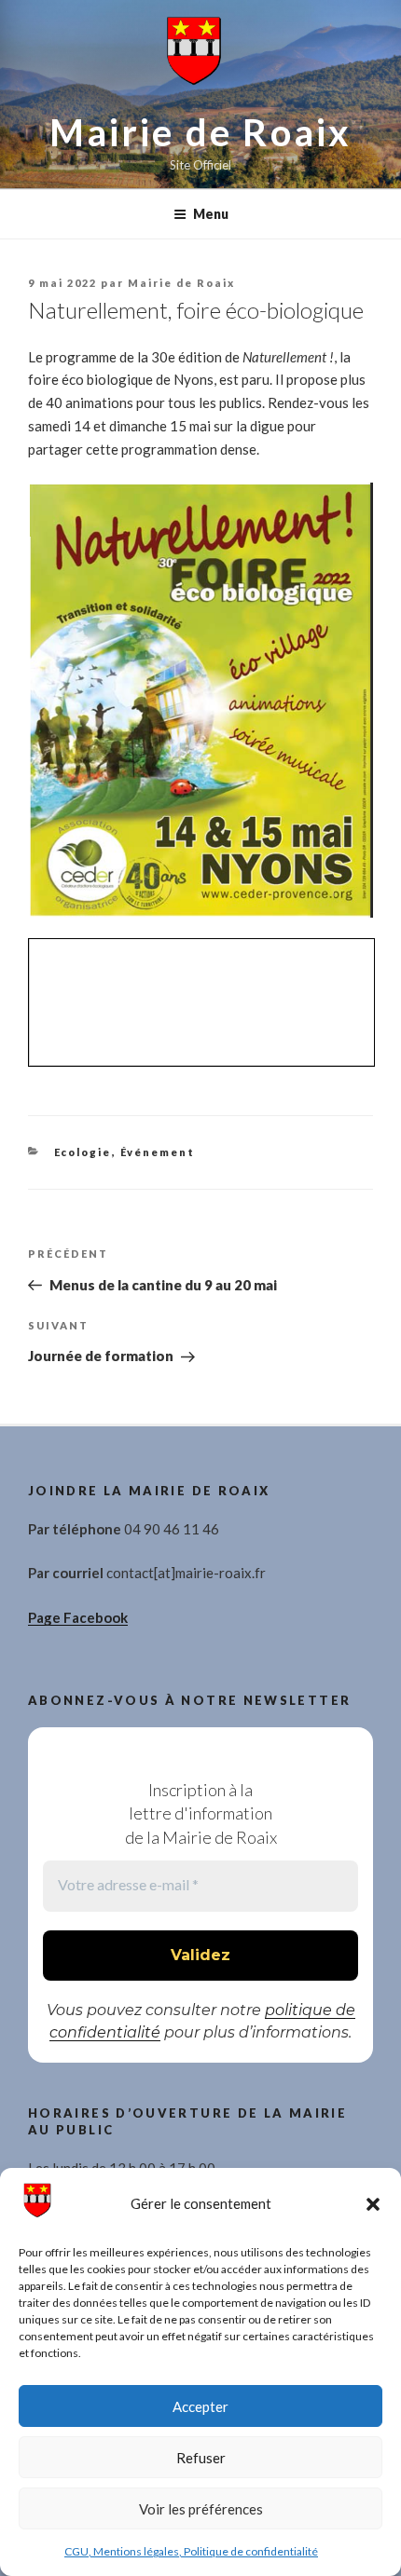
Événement (158, 1152)
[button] (373, 2204)
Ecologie (83, 1152)
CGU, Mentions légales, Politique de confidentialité (191, 2551)
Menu (211, 214)
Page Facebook (78, 1617)
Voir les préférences (201, 2509)
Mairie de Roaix (201, 132)
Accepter (200, 2406)
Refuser (201, 2458)
